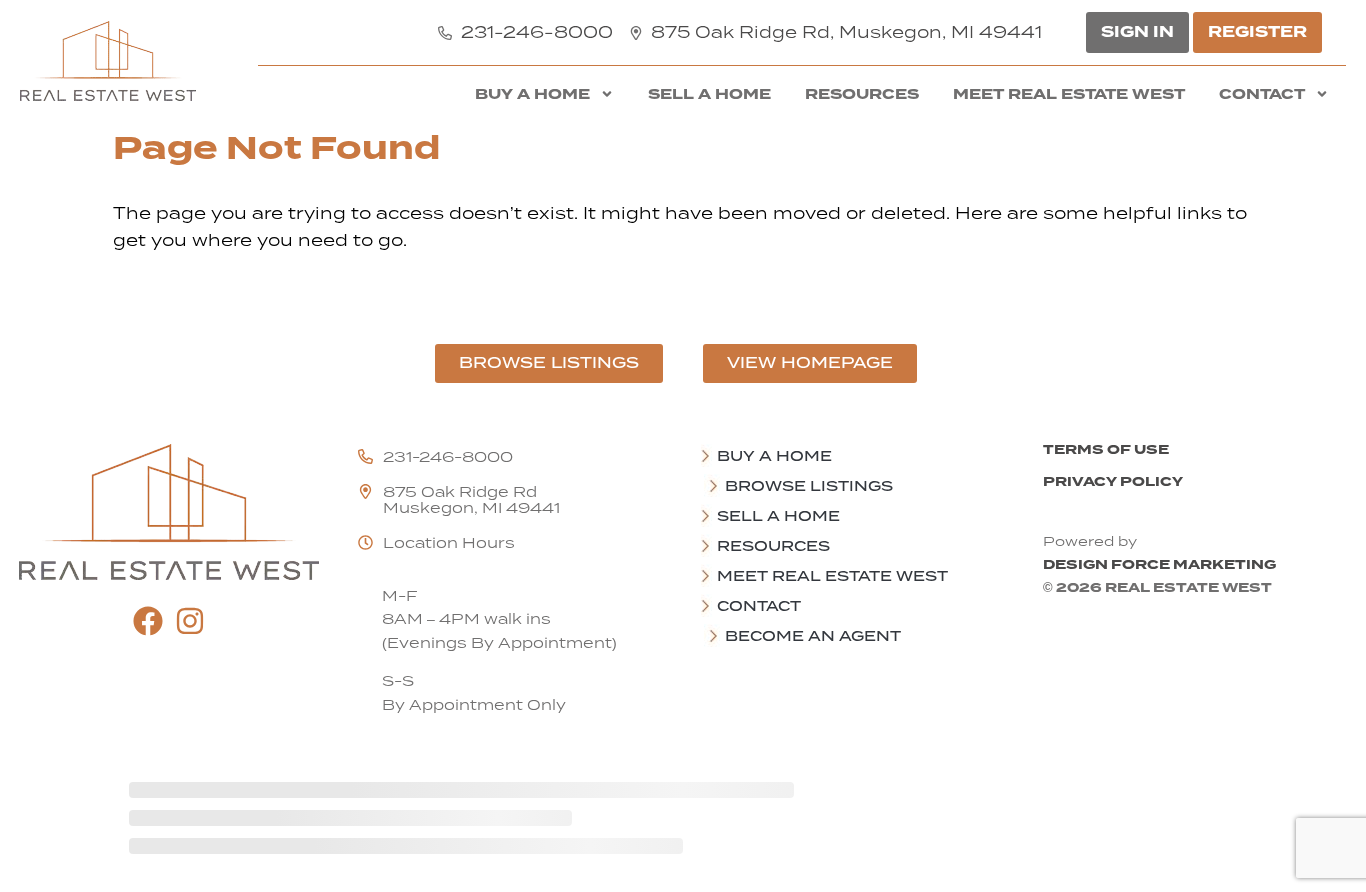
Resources (862, 94)
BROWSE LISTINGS (809, 486)
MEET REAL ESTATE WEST (1069, 94)
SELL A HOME (709, 94)
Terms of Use (1106, 449)
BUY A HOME (532, 94)
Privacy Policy (1113, 481)
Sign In (1137, 32)
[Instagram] (190, 621)
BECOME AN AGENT (813, 636)
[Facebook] (148, 621)
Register (1257, 32)
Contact (1262, 94)
